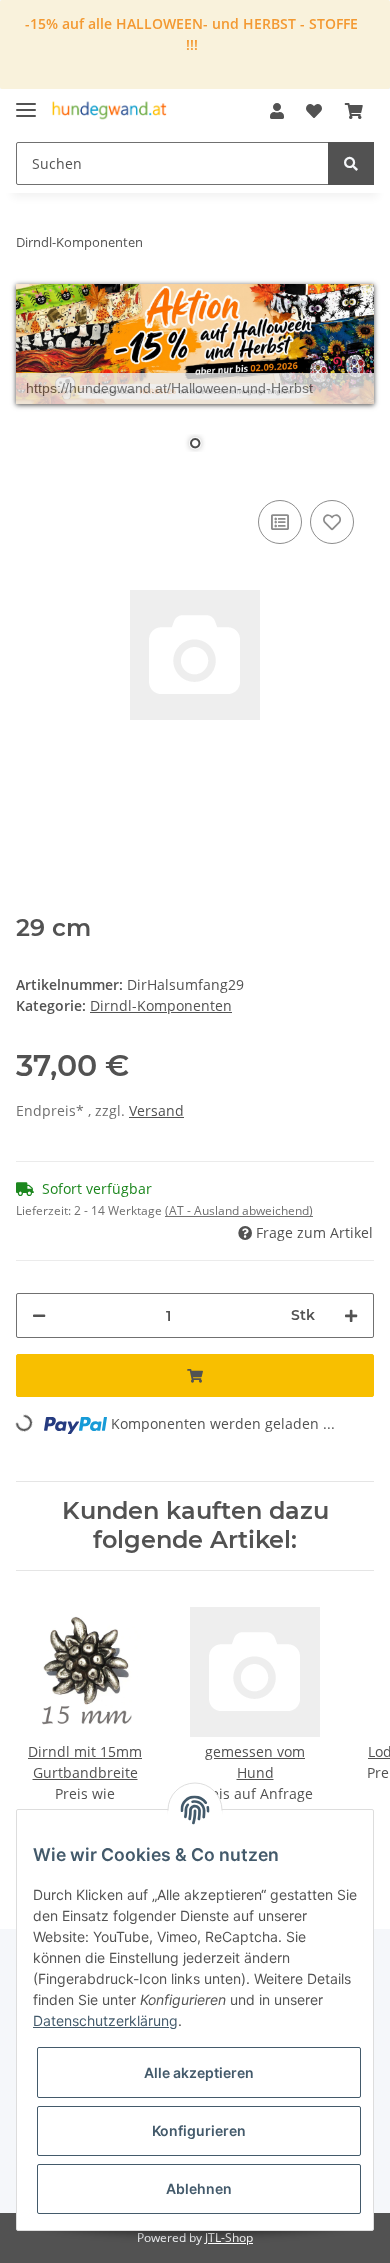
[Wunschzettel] (314, 111)
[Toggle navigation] (26, 101)
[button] (277, 111)
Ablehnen (199, 2188)
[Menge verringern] (39, 1315)
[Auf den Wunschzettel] (332, 522)
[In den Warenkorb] (195, 1375)
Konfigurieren (199, 2130)
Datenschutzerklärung (105, 2020)
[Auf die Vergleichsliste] (280, 522)
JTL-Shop (229, 2237)
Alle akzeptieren (199, 2072)
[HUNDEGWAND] (109, 111)
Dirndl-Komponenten (161, 1005)
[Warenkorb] (354, 111)
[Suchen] (351, 163)
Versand (156, 1110)
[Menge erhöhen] (351, 1315)
